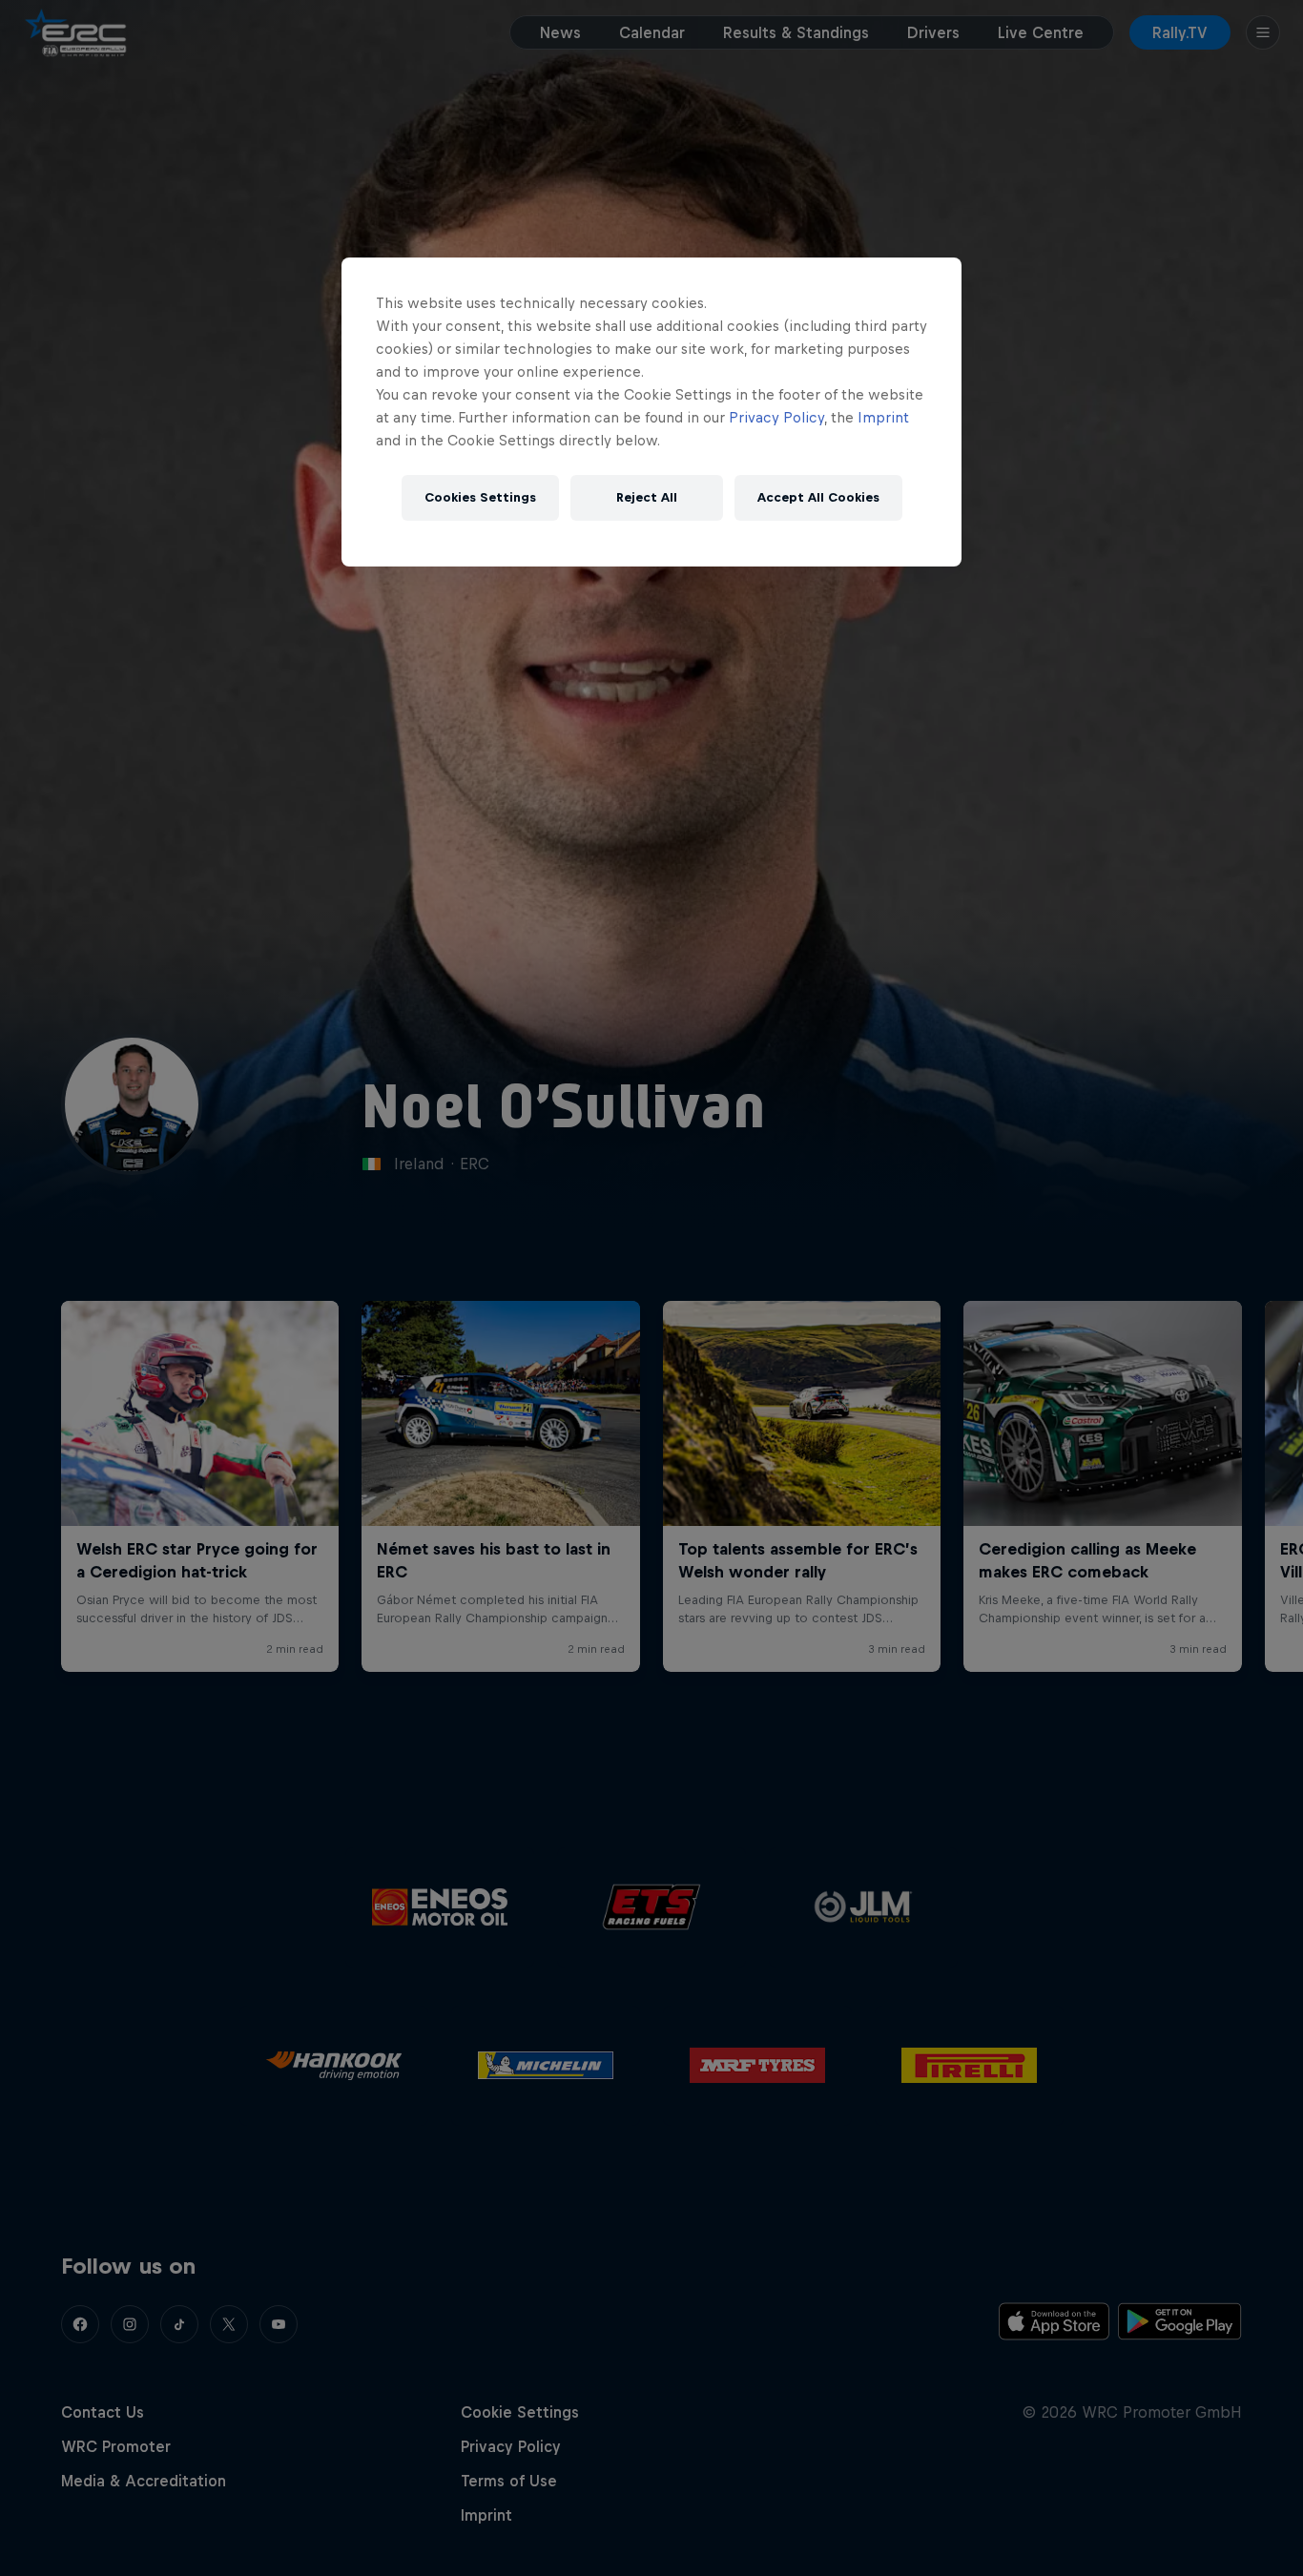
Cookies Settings (480, 497)
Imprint (883, 417)
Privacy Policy (776, 417)
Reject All (647, 497)
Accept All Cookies (818, 497)
